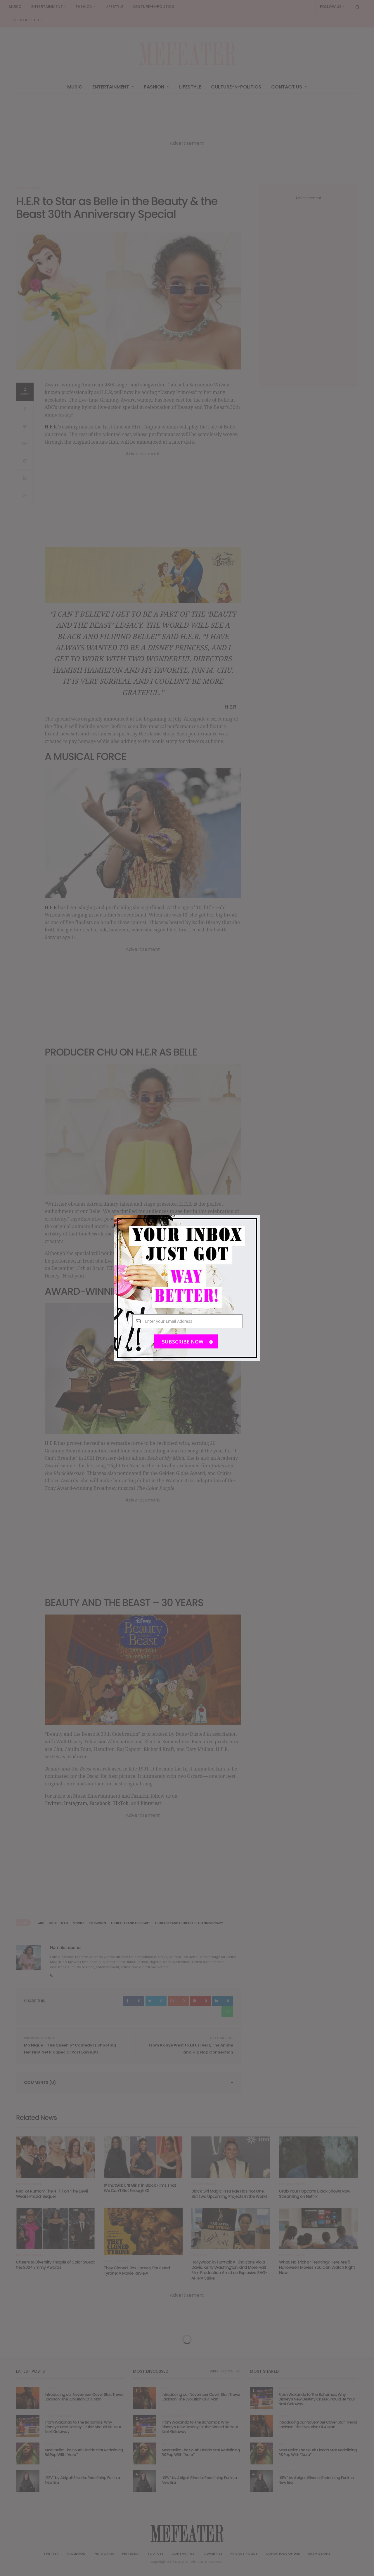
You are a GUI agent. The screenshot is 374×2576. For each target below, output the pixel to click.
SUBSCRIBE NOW (183, 1342)
